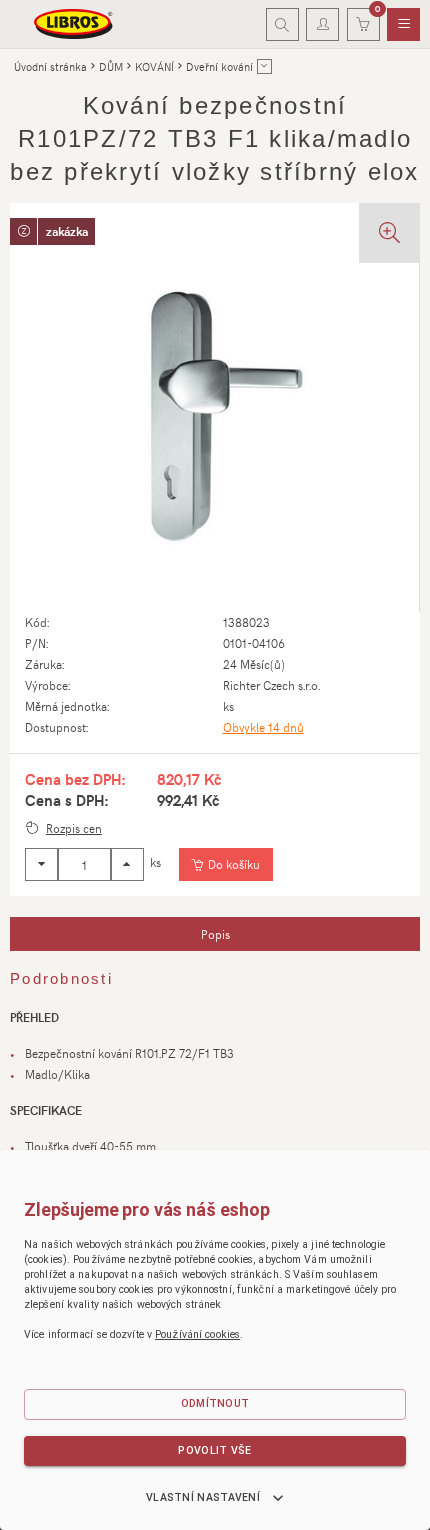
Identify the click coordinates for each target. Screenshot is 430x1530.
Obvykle (263, 727)
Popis (215, 934)
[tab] (215, 934)
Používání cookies (197, 1334)
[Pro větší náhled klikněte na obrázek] (214, 407)
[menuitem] (403, 25)
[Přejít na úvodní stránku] (74, 24)
